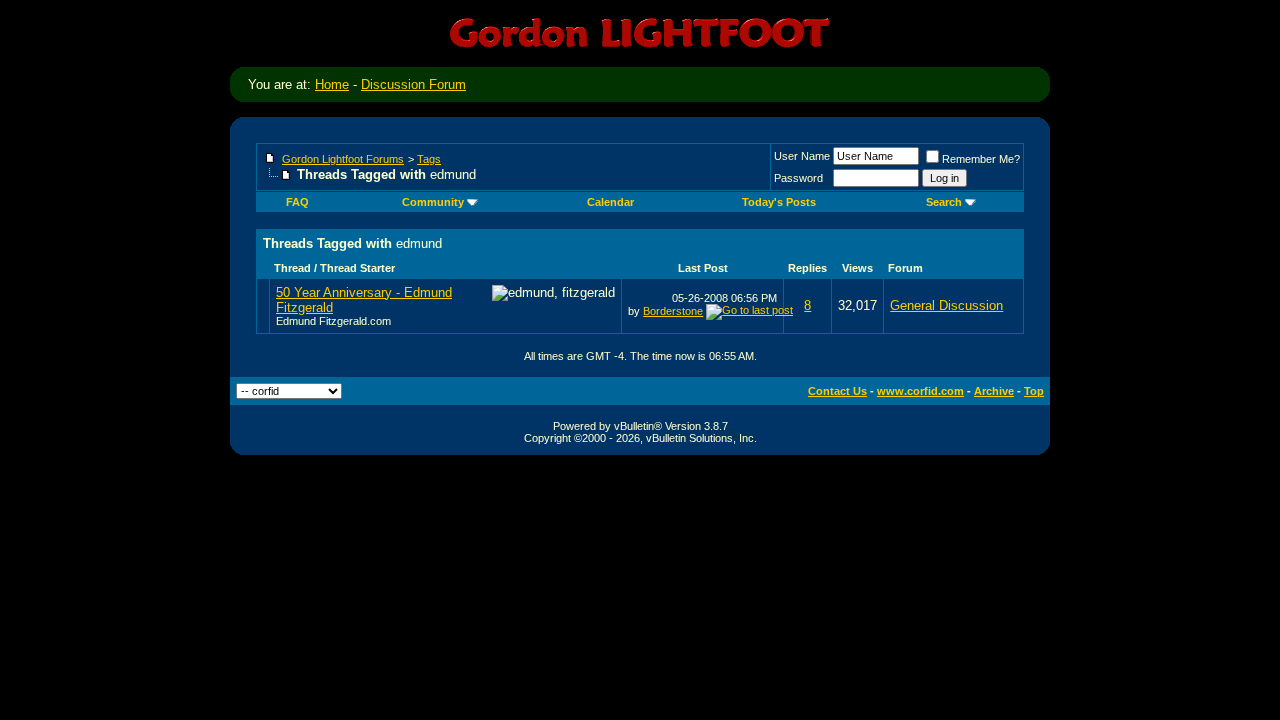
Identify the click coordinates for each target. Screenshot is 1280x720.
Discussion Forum (413, 84)
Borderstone (673, 311)
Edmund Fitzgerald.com (333, 321)
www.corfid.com (920, 391)
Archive (994, 391)
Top (1034, 391)
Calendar (610, 202)
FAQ (297, 202)
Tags (429, 159)
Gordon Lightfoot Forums (343, 159)
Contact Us (837, 391)
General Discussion (946, 305)
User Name (802, 156)
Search (944, 202)
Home (332, 84)
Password (798, 178)
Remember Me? (981, 159)
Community (433, 202)
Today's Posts (779, 202)
